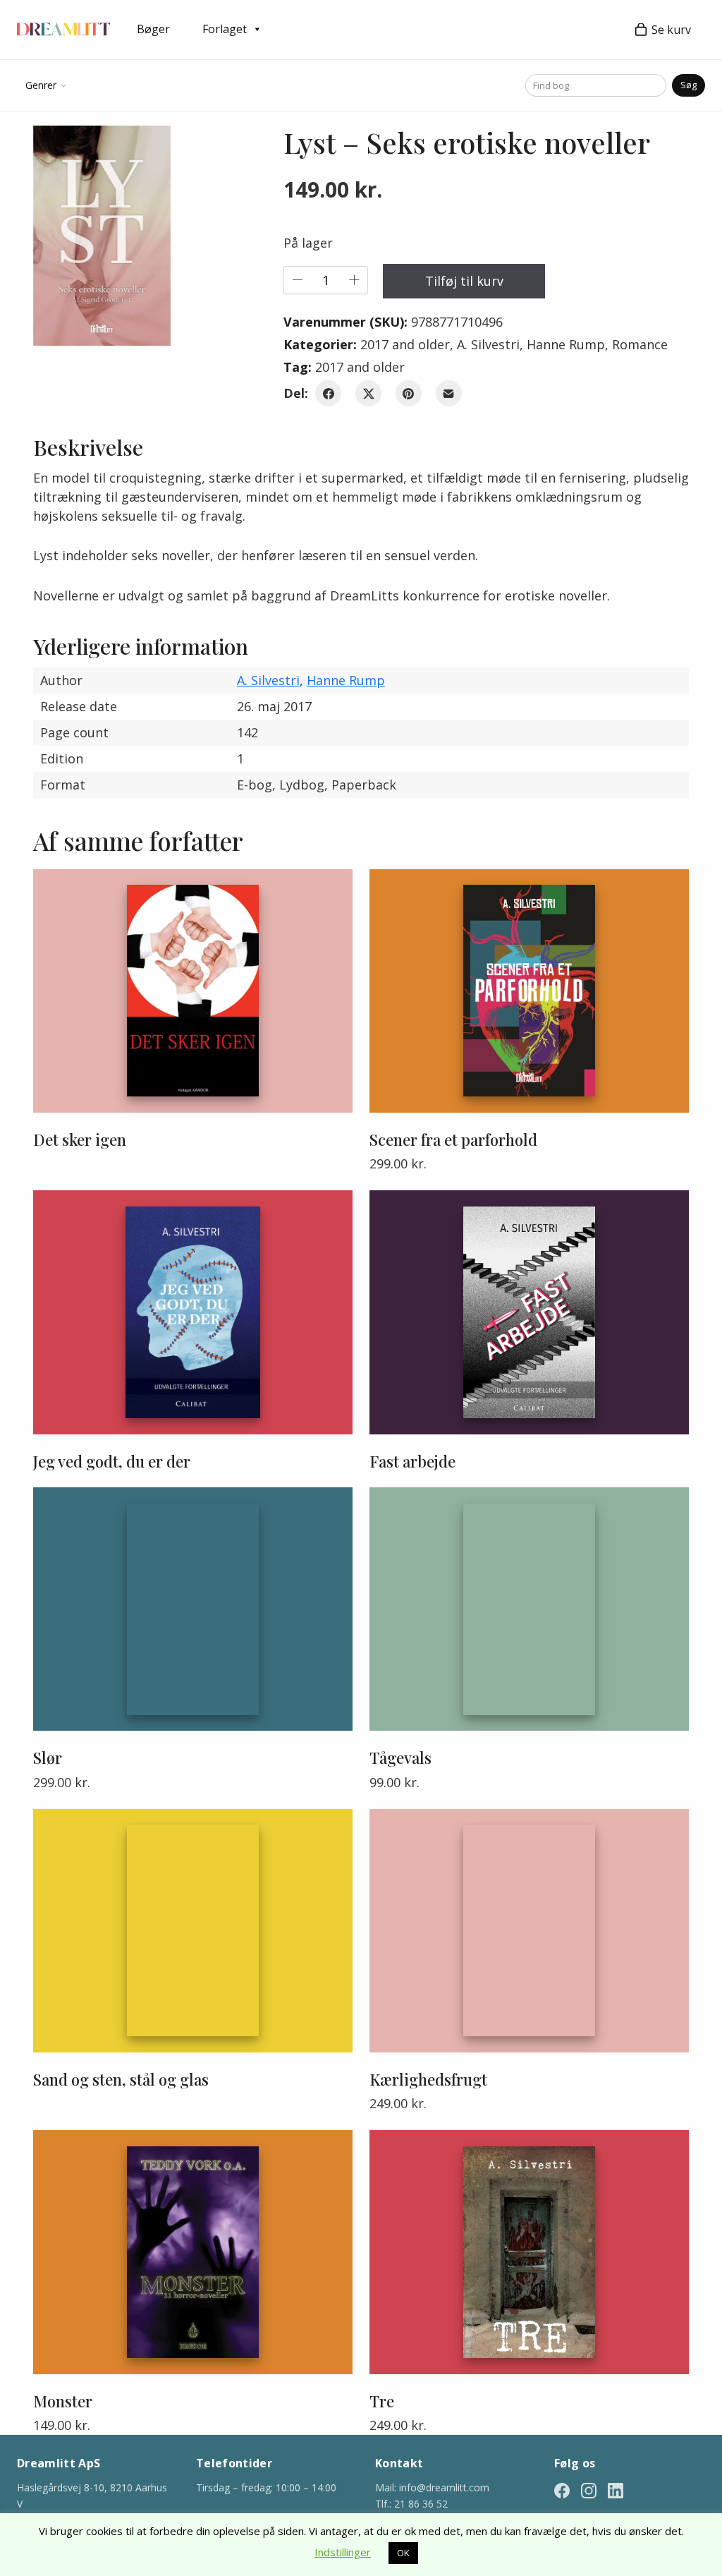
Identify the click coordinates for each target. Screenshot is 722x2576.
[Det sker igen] (193, 991)
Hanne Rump (566, 344)
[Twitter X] (368, 393)
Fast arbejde (412, 1461)
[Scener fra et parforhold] (529, 991)
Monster (63, 2401)
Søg (689, 85)
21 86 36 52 (421, 2504)
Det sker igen (80, 1139)
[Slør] (193, 1609)
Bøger (153, 29)
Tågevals (400, 1758)
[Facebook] (328, 393)
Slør (48, 1758)
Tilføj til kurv (464, 281)
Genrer (41, 85)
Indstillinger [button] (343, 2552)
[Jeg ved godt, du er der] (193, 1312)
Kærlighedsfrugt (428, 2079)
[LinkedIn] (616, 2490)
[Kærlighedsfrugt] (529, 1931)
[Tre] (529, 2252)
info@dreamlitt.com (444, 2487)
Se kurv (671, 30)
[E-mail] (449, 393)
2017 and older (405, 344)
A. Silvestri (488, 344)
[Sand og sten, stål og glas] (193, 1931)
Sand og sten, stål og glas (121, 2079)
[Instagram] (589, 2490)
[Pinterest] (409, 393)
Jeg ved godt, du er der (112, 1461)
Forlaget (225, 29)
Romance (640, 344)
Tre (382, 2401)
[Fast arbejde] (529, 1312)
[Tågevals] (529, 1609)
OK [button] (403, 2553)
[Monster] (193, 2252)
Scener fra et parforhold (453, 1139)
